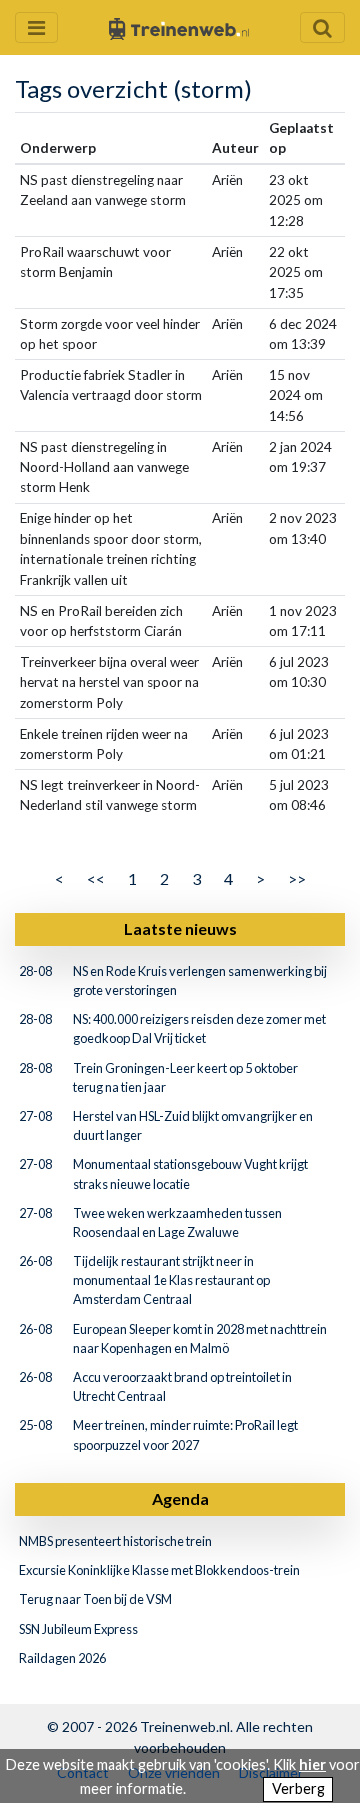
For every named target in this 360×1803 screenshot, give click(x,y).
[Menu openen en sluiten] (36, 27)
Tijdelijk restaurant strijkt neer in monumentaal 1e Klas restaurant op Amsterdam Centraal (171, 1280)
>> (297, 878)
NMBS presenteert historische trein (115, 1541)
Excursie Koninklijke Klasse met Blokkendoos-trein (159, 1570)
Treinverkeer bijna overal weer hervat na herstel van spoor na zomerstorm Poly (109, 682)
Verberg (298, 1788)
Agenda (180, 1498)
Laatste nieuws (180, 928)
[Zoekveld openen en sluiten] (322, 27)
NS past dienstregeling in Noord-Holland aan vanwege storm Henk (104, 467)
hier (312, 1764)
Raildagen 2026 (62, 1658)
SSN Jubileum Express (78, 1629)
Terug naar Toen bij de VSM (95, 1599)
